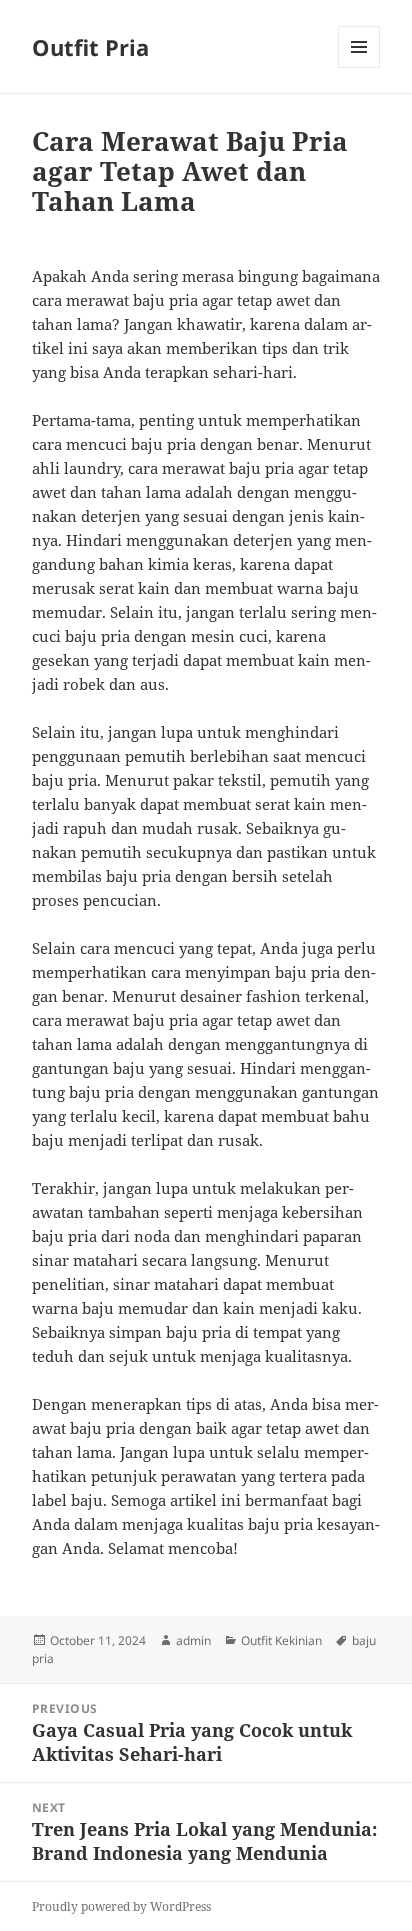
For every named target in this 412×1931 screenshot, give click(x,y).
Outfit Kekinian (281, 1640)
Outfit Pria (90, 47)
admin (193, 1640)
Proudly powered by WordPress (121, 1906)
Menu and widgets (359, 67)
